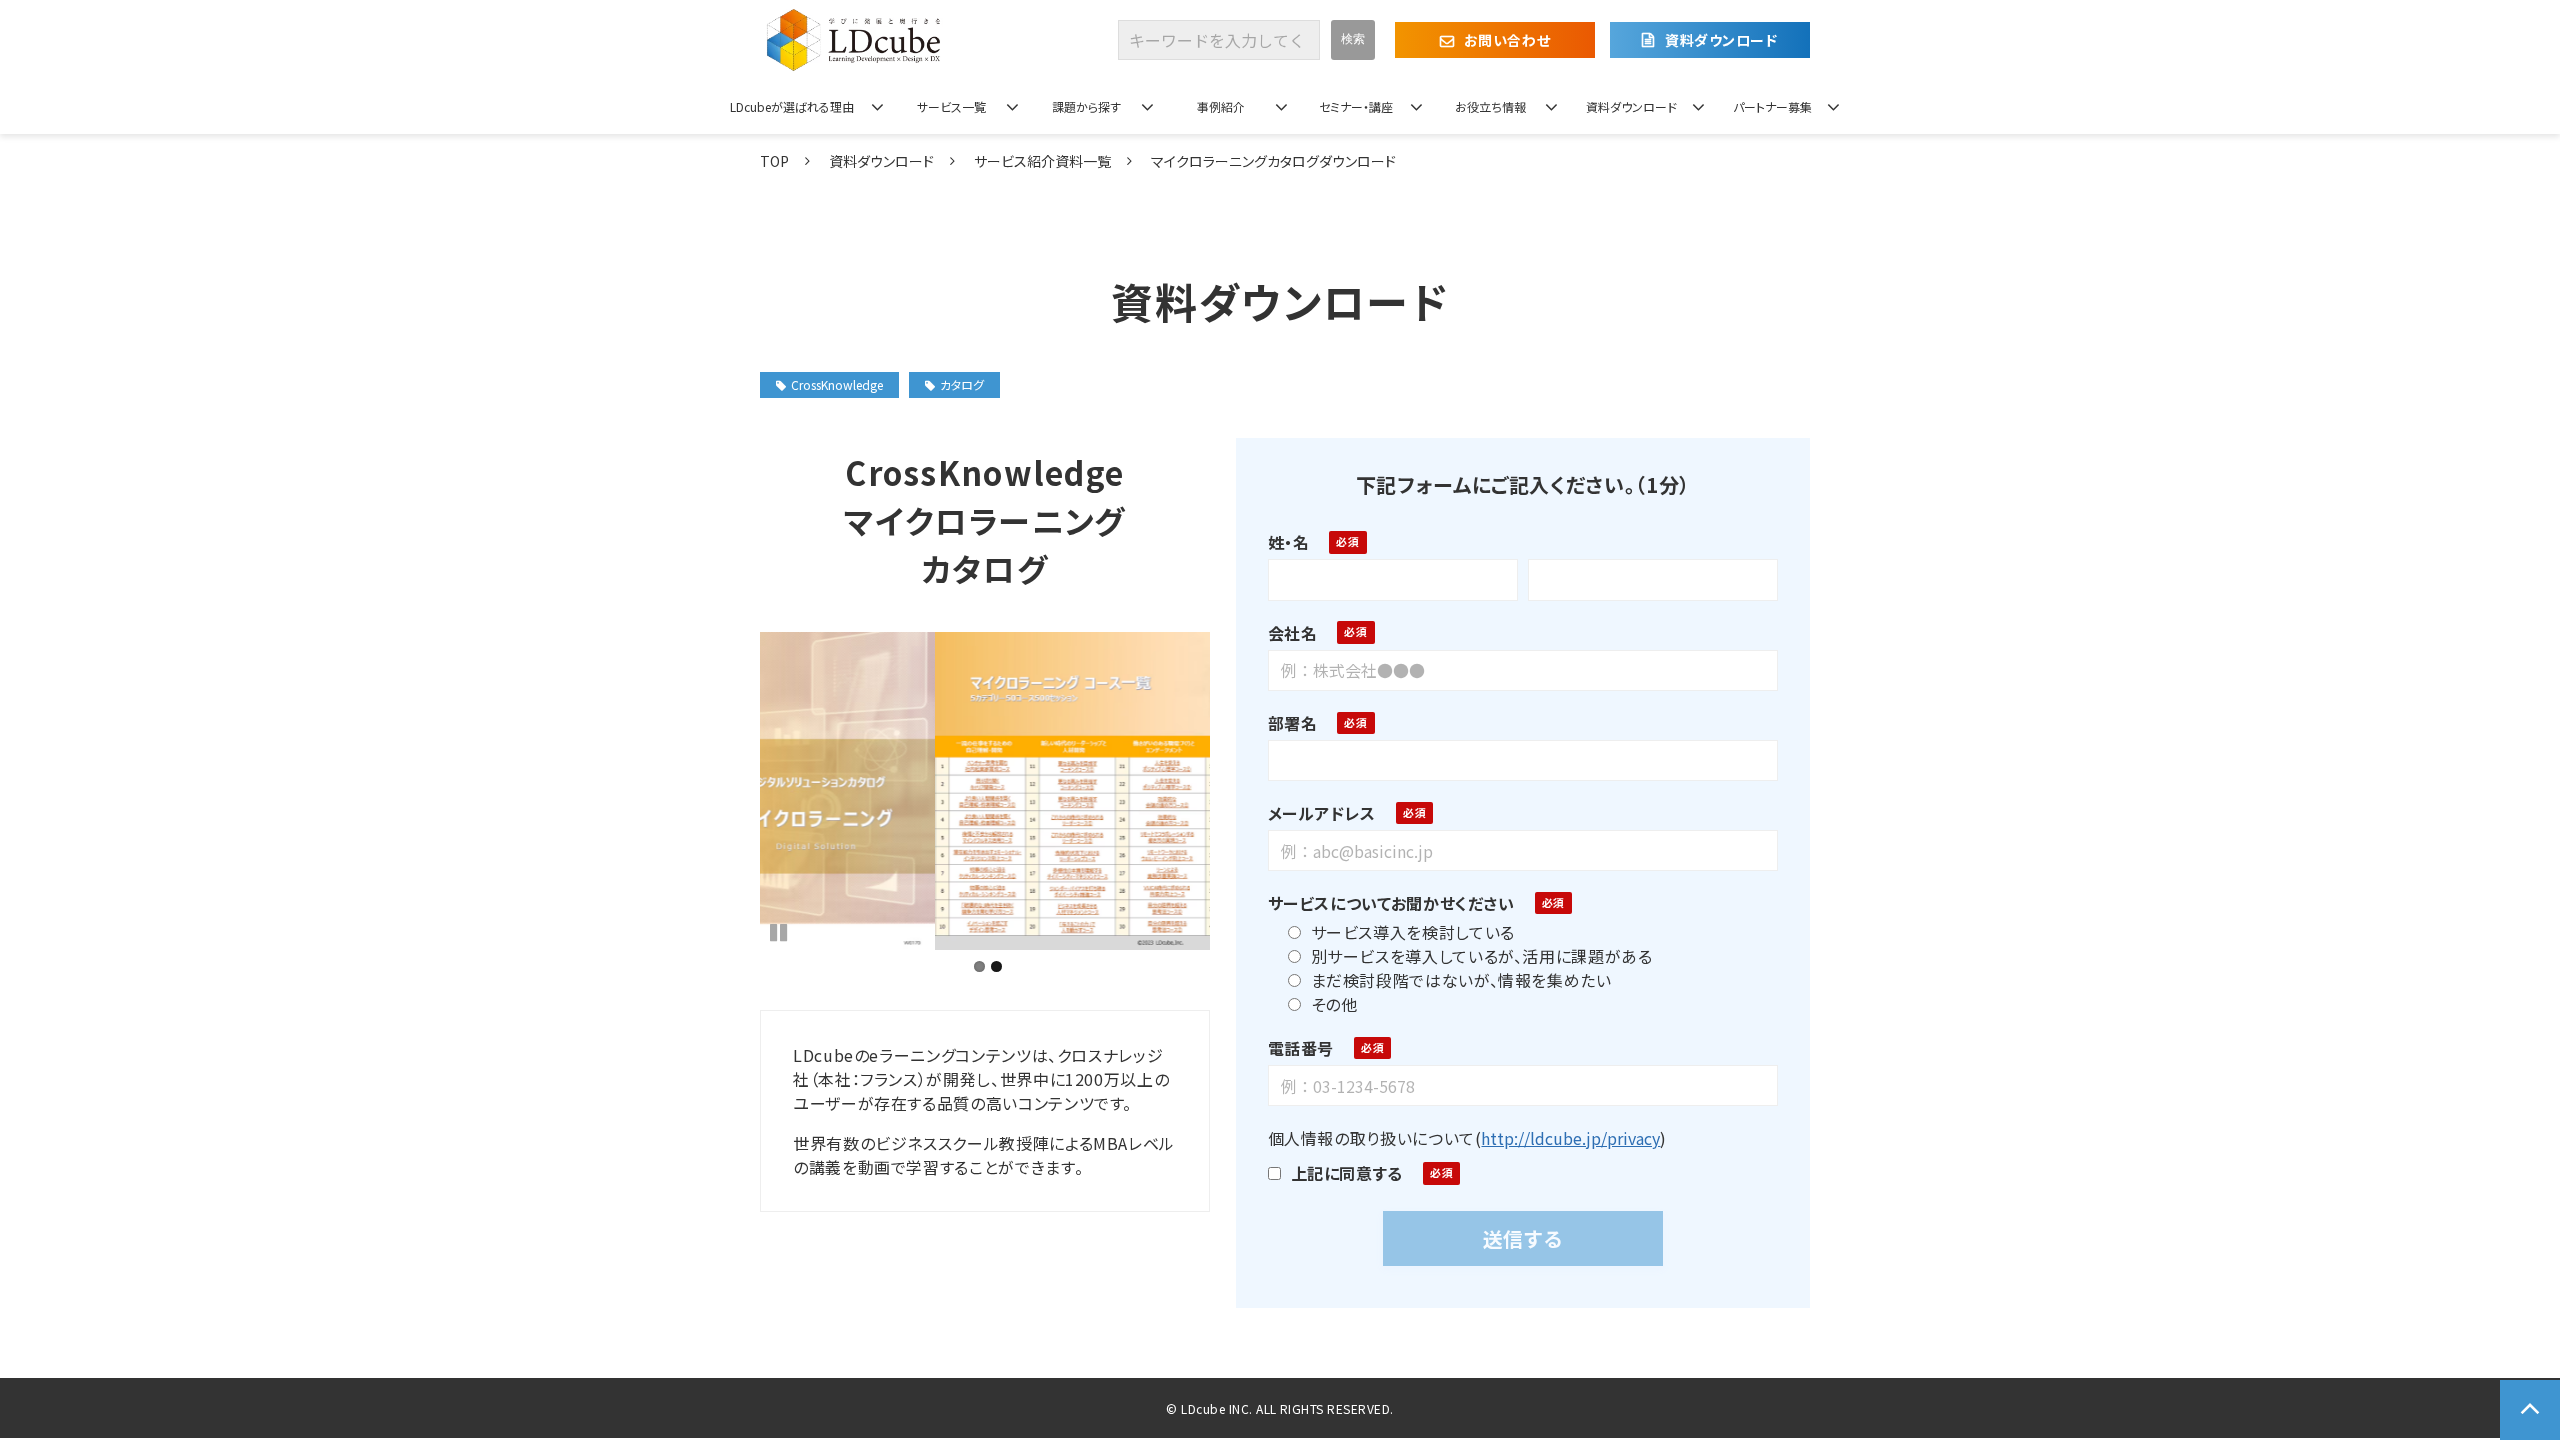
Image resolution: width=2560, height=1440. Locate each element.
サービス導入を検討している (1413, 932)
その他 (1334, 1004)
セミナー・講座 (1356, 106)
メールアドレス (1322, 813)
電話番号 (1301, 1048)
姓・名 (1289, 542)
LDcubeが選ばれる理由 (792, 106)
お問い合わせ (1507, 40)
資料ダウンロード (1721, 40)
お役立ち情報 (1490, 106)
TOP (774, 161)
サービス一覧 (951, 106)
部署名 (1293, 723)
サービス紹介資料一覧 (1042, 161)
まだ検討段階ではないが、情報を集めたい (1461, 980)
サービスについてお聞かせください (1391, 903)
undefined (730, 791)
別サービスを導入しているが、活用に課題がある (1482, 956)
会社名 (1293, 633)
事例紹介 (1221, 106)
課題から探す (1086, 106)
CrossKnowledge (837, 384)
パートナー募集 (1772, 106)
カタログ (962, 384)
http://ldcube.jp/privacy (1570, 1138)
